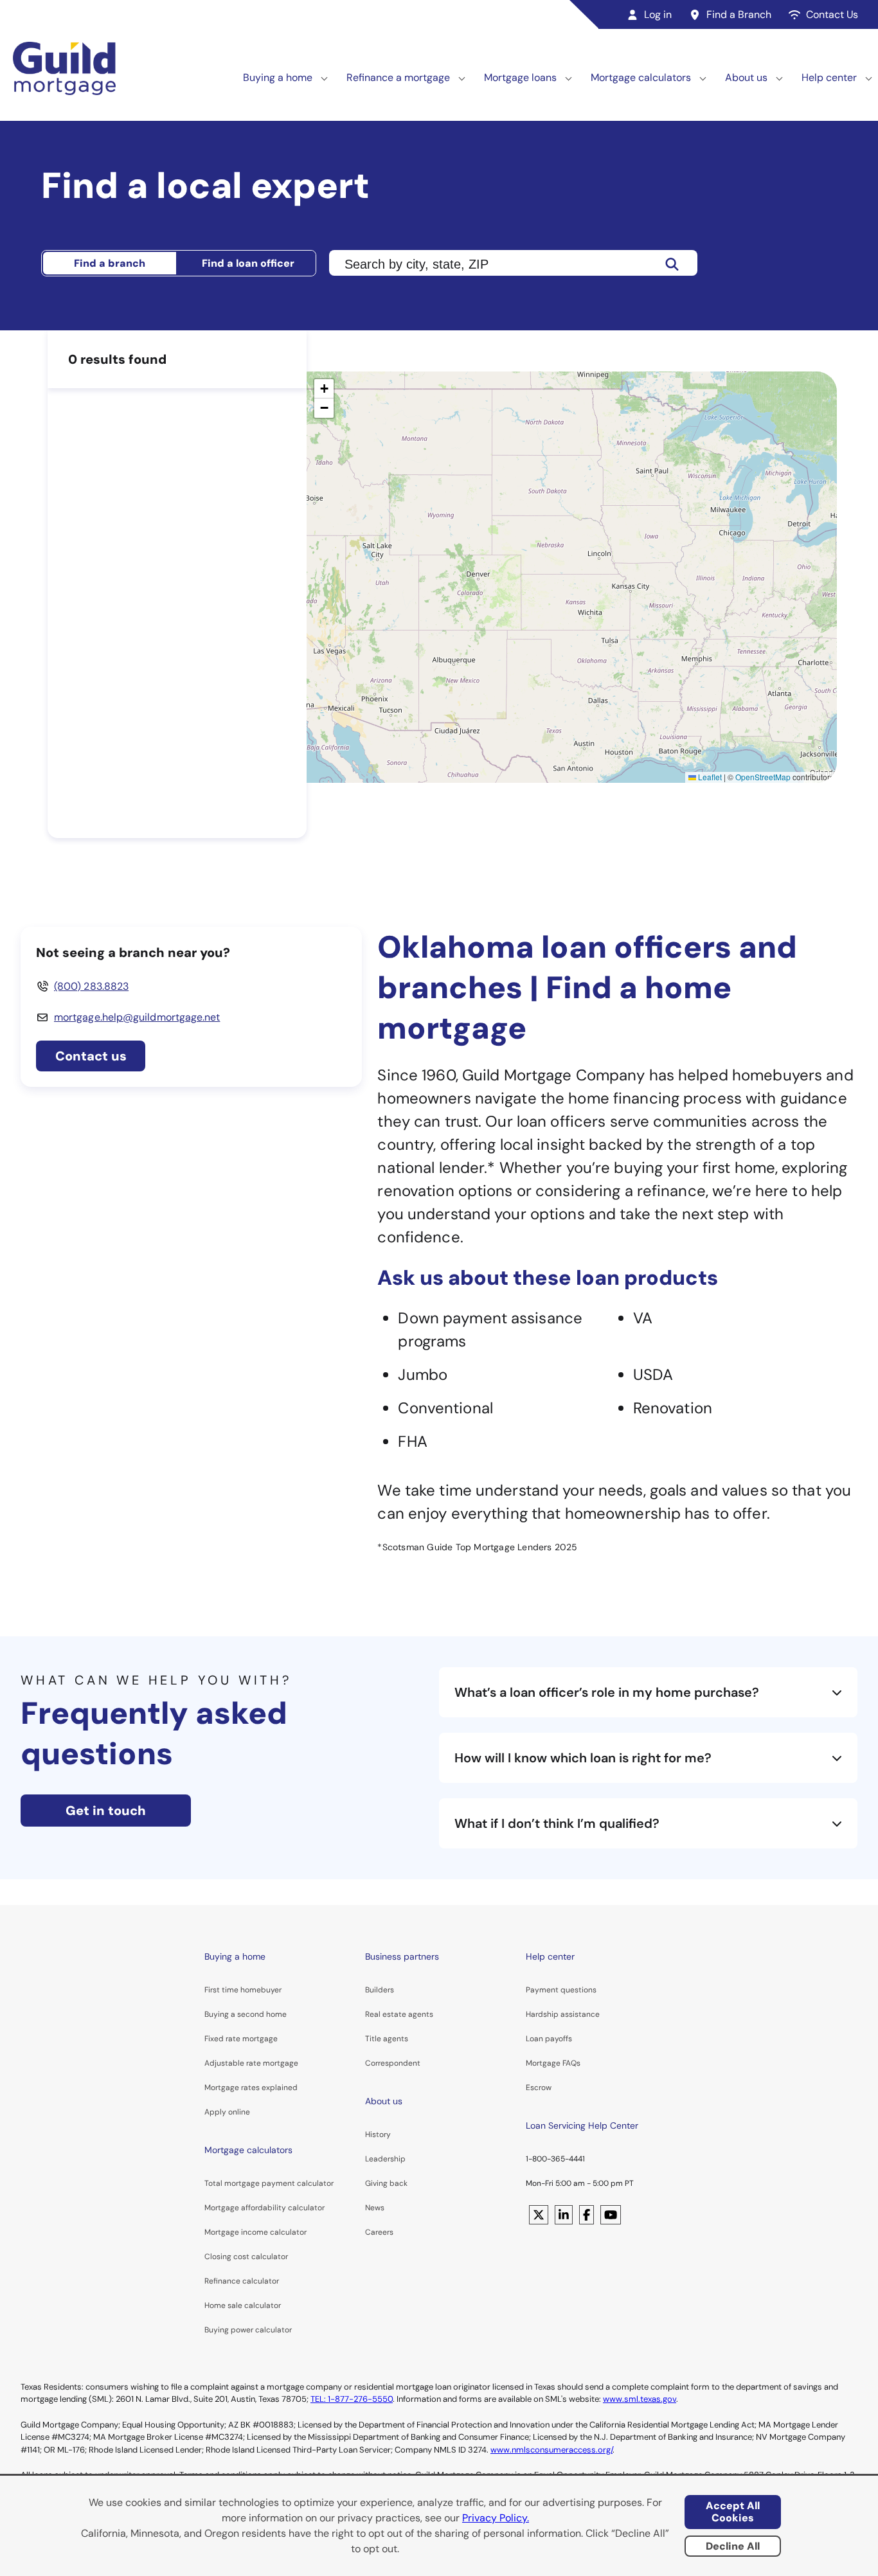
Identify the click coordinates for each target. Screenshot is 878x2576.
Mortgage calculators (641, 77)
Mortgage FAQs (553, 2063)
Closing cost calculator (246, 2257)
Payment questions (561, 1990)
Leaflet (709, 777)
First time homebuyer (243, 1990)
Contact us (91, 1056)
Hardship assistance (563, 2014)
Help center (829, 77)
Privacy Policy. (496, 2518)
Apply (215, 2112)
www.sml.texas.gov (640, 2399)
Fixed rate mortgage (241, 2039)
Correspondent (393, 2063)
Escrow (539, 2088)
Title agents (387, 2039)
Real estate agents (399, 2014)
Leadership (385, 2159)
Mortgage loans (520, 77)
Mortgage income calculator (255, 2232)
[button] (324, 389)
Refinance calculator (242, 2281)
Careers (379, 2232)
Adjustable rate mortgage (251, 2063)
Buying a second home (246, 2014)
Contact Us (832, 14)
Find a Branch (739, 14)
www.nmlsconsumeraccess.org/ (551, 2450)
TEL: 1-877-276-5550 (352, 2399)
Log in (658, 14)
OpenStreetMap (763, 777)
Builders (380, 1990)
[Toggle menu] (325, 78)
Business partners (402, 1956)
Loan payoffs (549, 2039)
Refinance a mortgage (398, 77)
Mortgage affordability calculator (264, 2208)
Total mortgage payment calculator (269, 2183)
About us (746, 77)
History (378, 2134)
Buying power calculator (248, 2330)
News (375, 2208)
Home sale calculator (243, 2305)
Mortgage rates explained (251, 2088)
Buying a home (278, 77)
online (239, 2112)
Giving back (386, 2183)
